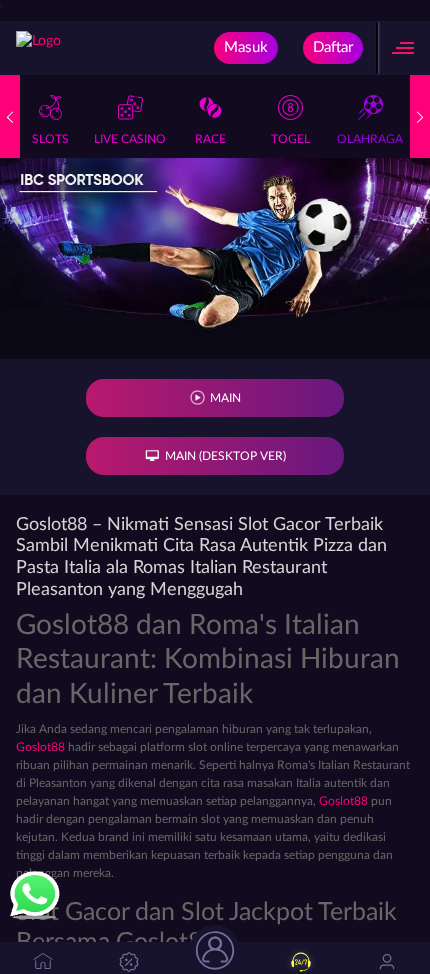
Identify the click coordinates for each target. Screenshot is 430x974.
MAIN (225, 398)
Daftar (333, 47)
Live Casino (130, 139)
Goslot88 (40, 747)
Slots (50, 139)
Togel (290, 139)
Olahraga (370, 139)
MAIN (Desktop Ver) (225, 456)
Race (210, 139)
